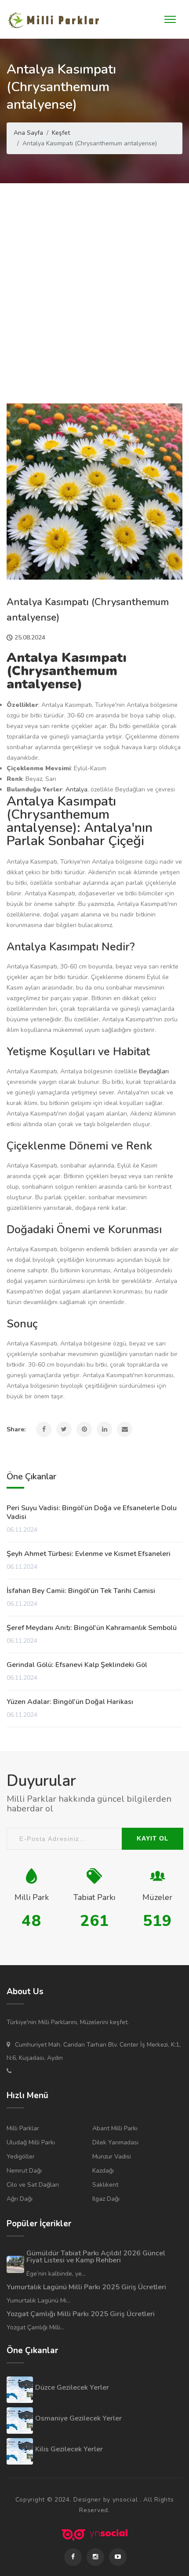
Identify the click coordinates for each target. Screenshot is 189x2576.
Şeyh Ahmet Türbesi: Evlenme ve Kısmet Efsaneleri (89, 1554)
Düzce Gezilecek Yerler (72, 2388)
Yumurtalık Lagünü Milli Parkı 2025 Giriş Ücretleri (86, 2287)
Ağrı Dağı (20, 2199)
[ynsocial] (94, 2535)
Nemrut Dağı (24, 2171)
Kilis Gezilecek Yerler (69, 2449)
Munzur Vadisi (112, 2157)
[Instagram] (95, 2557)
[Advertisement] (94, 282)
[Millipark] (55, 20)
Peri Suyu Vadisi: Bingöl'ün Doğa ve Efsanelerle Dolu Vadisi (92, 1512)
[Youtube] (118, 2557)
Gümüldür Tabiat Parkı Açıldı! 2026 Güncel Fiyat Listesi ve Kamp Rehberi (96, 2257)
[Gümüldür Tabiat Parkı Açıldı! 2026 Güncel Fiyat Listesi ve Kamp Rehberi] (15, 2265)
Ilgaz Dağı (106, 2199)
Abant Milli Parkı (115, 2128)
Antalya (76, 789)
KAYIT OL (153, 1838)
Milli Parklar (23, 2128)
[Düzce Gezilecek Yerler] (20, 2390)
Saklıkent (105, 2185)
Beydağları (154, 1071)
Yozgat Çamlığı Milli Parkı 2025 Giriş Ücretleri (81, 2314)
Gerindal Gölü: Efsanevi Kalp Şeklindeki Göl (77, 1665)
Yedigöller (21, 2157)
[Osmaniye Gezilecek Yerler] (20, 2421)
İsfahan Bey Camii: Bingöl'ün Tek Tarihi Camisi (81, 1591)
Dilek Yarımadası (115, 2142)
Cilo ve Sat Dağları (33, 2185)
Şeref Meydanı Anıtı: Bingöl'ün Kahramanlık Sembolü (92, 1628)
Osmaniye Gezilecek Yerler (78, 2418)
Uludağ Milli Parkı (31, 2142)
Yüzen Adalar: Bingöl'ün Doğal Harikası (70, 1702)
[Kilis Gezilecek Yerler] (20, 2451)
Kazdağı (103, 2171)
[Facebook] (73, 2557)
